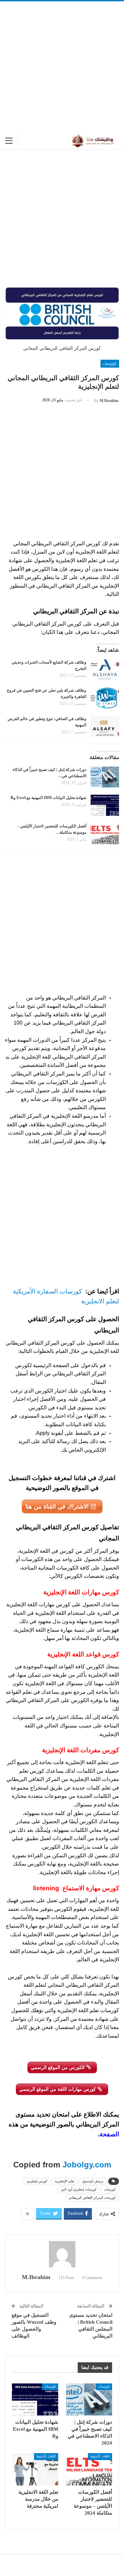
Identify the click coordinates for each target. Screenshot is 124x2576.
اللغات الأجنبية (100, 2456)
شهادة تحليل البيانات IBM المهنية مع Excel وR (48, 798)
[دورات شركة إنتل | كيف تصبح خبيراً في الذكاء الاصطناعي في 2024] (105, 777)
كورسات (110, 364)
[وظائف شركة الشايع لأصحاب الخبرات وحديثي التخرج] (105, 670)
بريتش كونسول (93, 2181)
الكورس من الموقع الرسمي (58, 2067)
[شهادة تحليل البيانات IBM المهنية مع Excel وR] (105, 805)
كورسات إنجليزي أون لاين (79, 2189)
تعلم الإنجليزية (65, 2181)
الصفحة (109, 2134)
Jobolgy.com (87, 2165)
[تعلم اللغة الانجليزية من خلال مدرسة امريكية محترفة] (35, 2469)
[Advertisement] (62, 67)
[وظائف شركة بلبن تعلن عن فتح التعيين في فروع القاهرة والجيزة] (105, 698)
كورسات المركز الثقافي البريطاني (92, 2198)
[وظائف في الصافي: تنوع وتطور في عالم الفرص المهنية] (105, 726)
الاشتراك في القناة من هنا (58, 1506)
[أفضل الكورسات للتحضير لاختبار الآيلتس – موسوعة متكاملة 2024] (105, 834)
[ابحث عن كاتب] (62, 2254)
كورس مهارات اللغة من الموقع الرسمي (58, 2089)
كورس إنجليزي (37, 2181)
